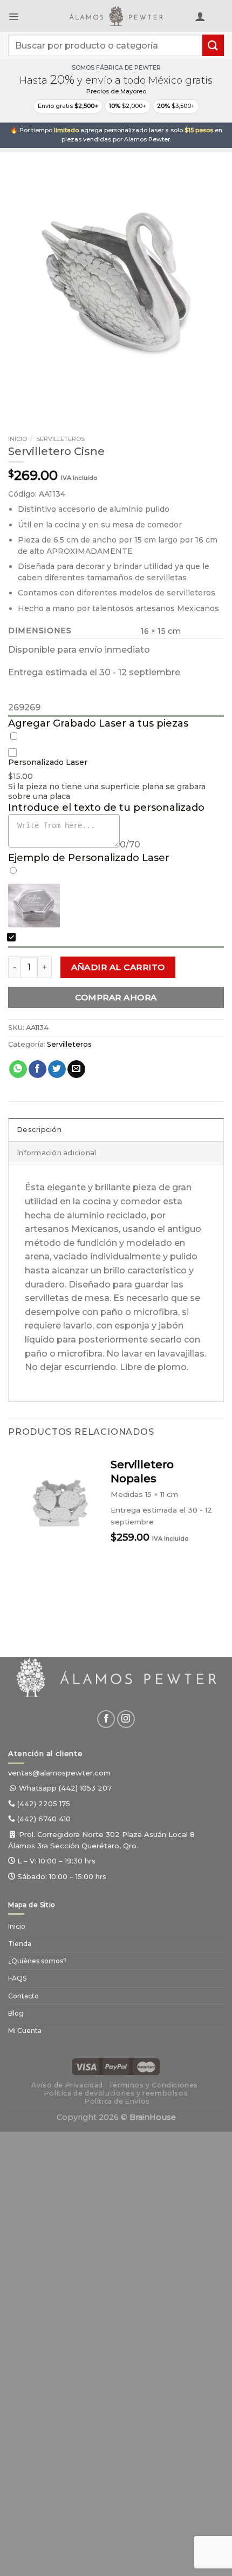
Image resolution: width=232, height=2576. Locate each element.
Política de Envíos (117, 2101)
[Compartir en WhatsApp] (18, 1069)
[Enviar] (213, 45)
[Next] (48, 400)
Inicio (18, 439)
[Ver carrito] (219, 18)
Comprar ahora (116, 997)
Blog (16, 2013)
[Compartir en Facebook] (37, 1069)
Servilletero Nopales (142, 1472)
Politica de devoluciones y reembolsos (116, 2093)
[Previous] (19, 400)
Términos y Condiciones (153, 2085)
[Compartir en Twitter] (57, 1069)
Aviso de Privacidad (67, 2085)
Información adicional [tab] (56, 1153)
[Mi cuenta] (200, 16)
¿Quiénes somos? (37, 1961)
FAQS (17, 1978)
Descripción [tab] (39, 1130)
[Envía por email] (76, 1069)
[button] (13, 16)
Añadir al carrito (118, 967)
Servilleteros (60, 439)
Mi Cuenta (25, 2031)
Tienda (20, 1944)
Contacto (23, 1996)
